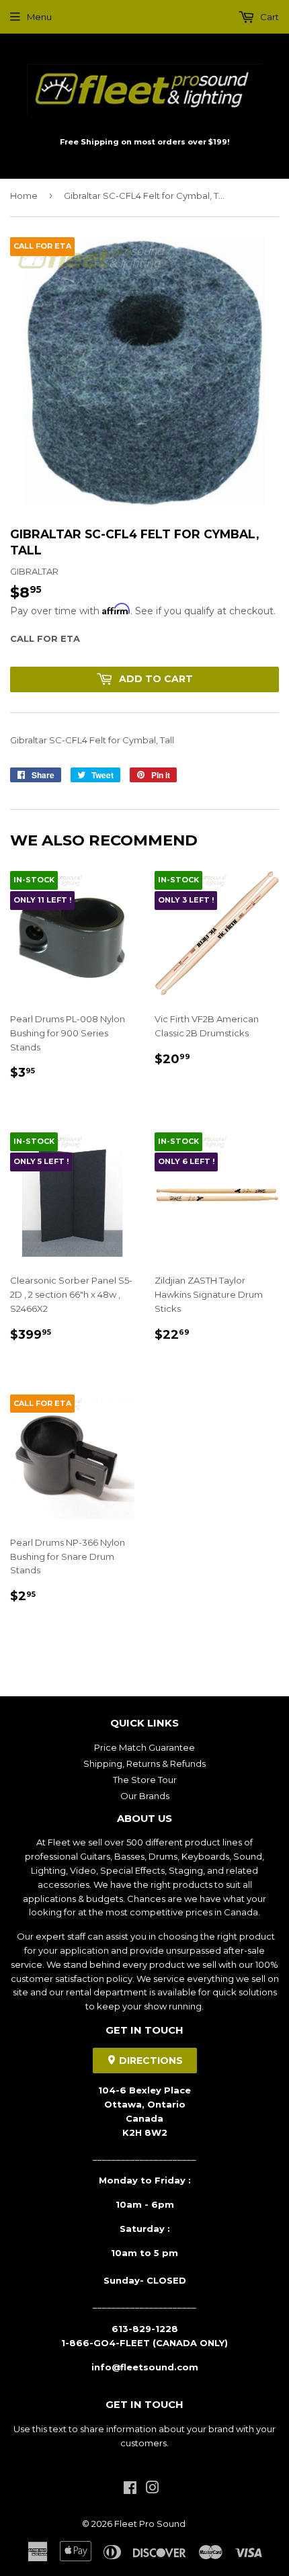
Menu (39, 17)
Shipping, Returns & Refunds (144, 1763)
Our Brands (145, 1796)
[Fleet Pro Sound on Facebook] (130, 2489)
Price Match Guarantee (144, 1747)
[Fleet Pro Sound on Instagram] (153, 2489)
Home (24, 196)
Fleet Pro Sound (150, 2524)
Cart (269, 17)
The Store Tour (145, 1780)
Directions (150, 2061)
